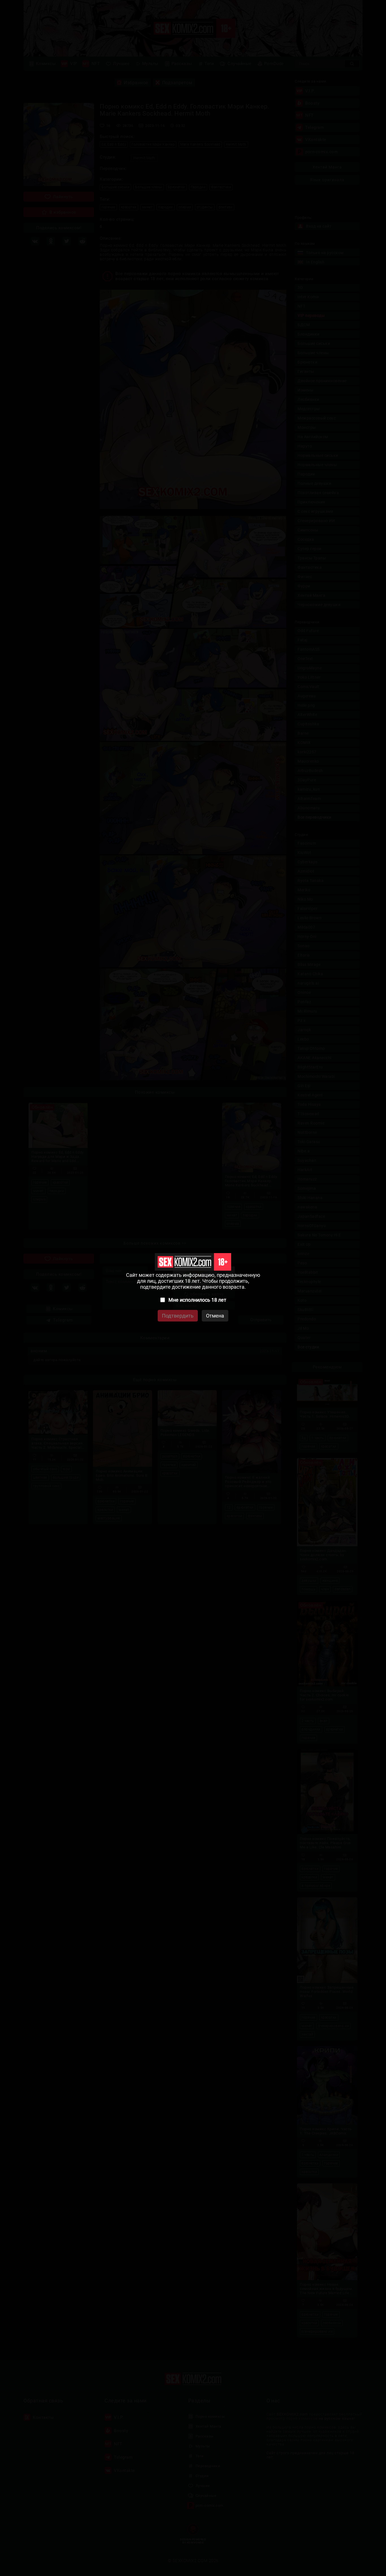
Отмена (215, 1316)
